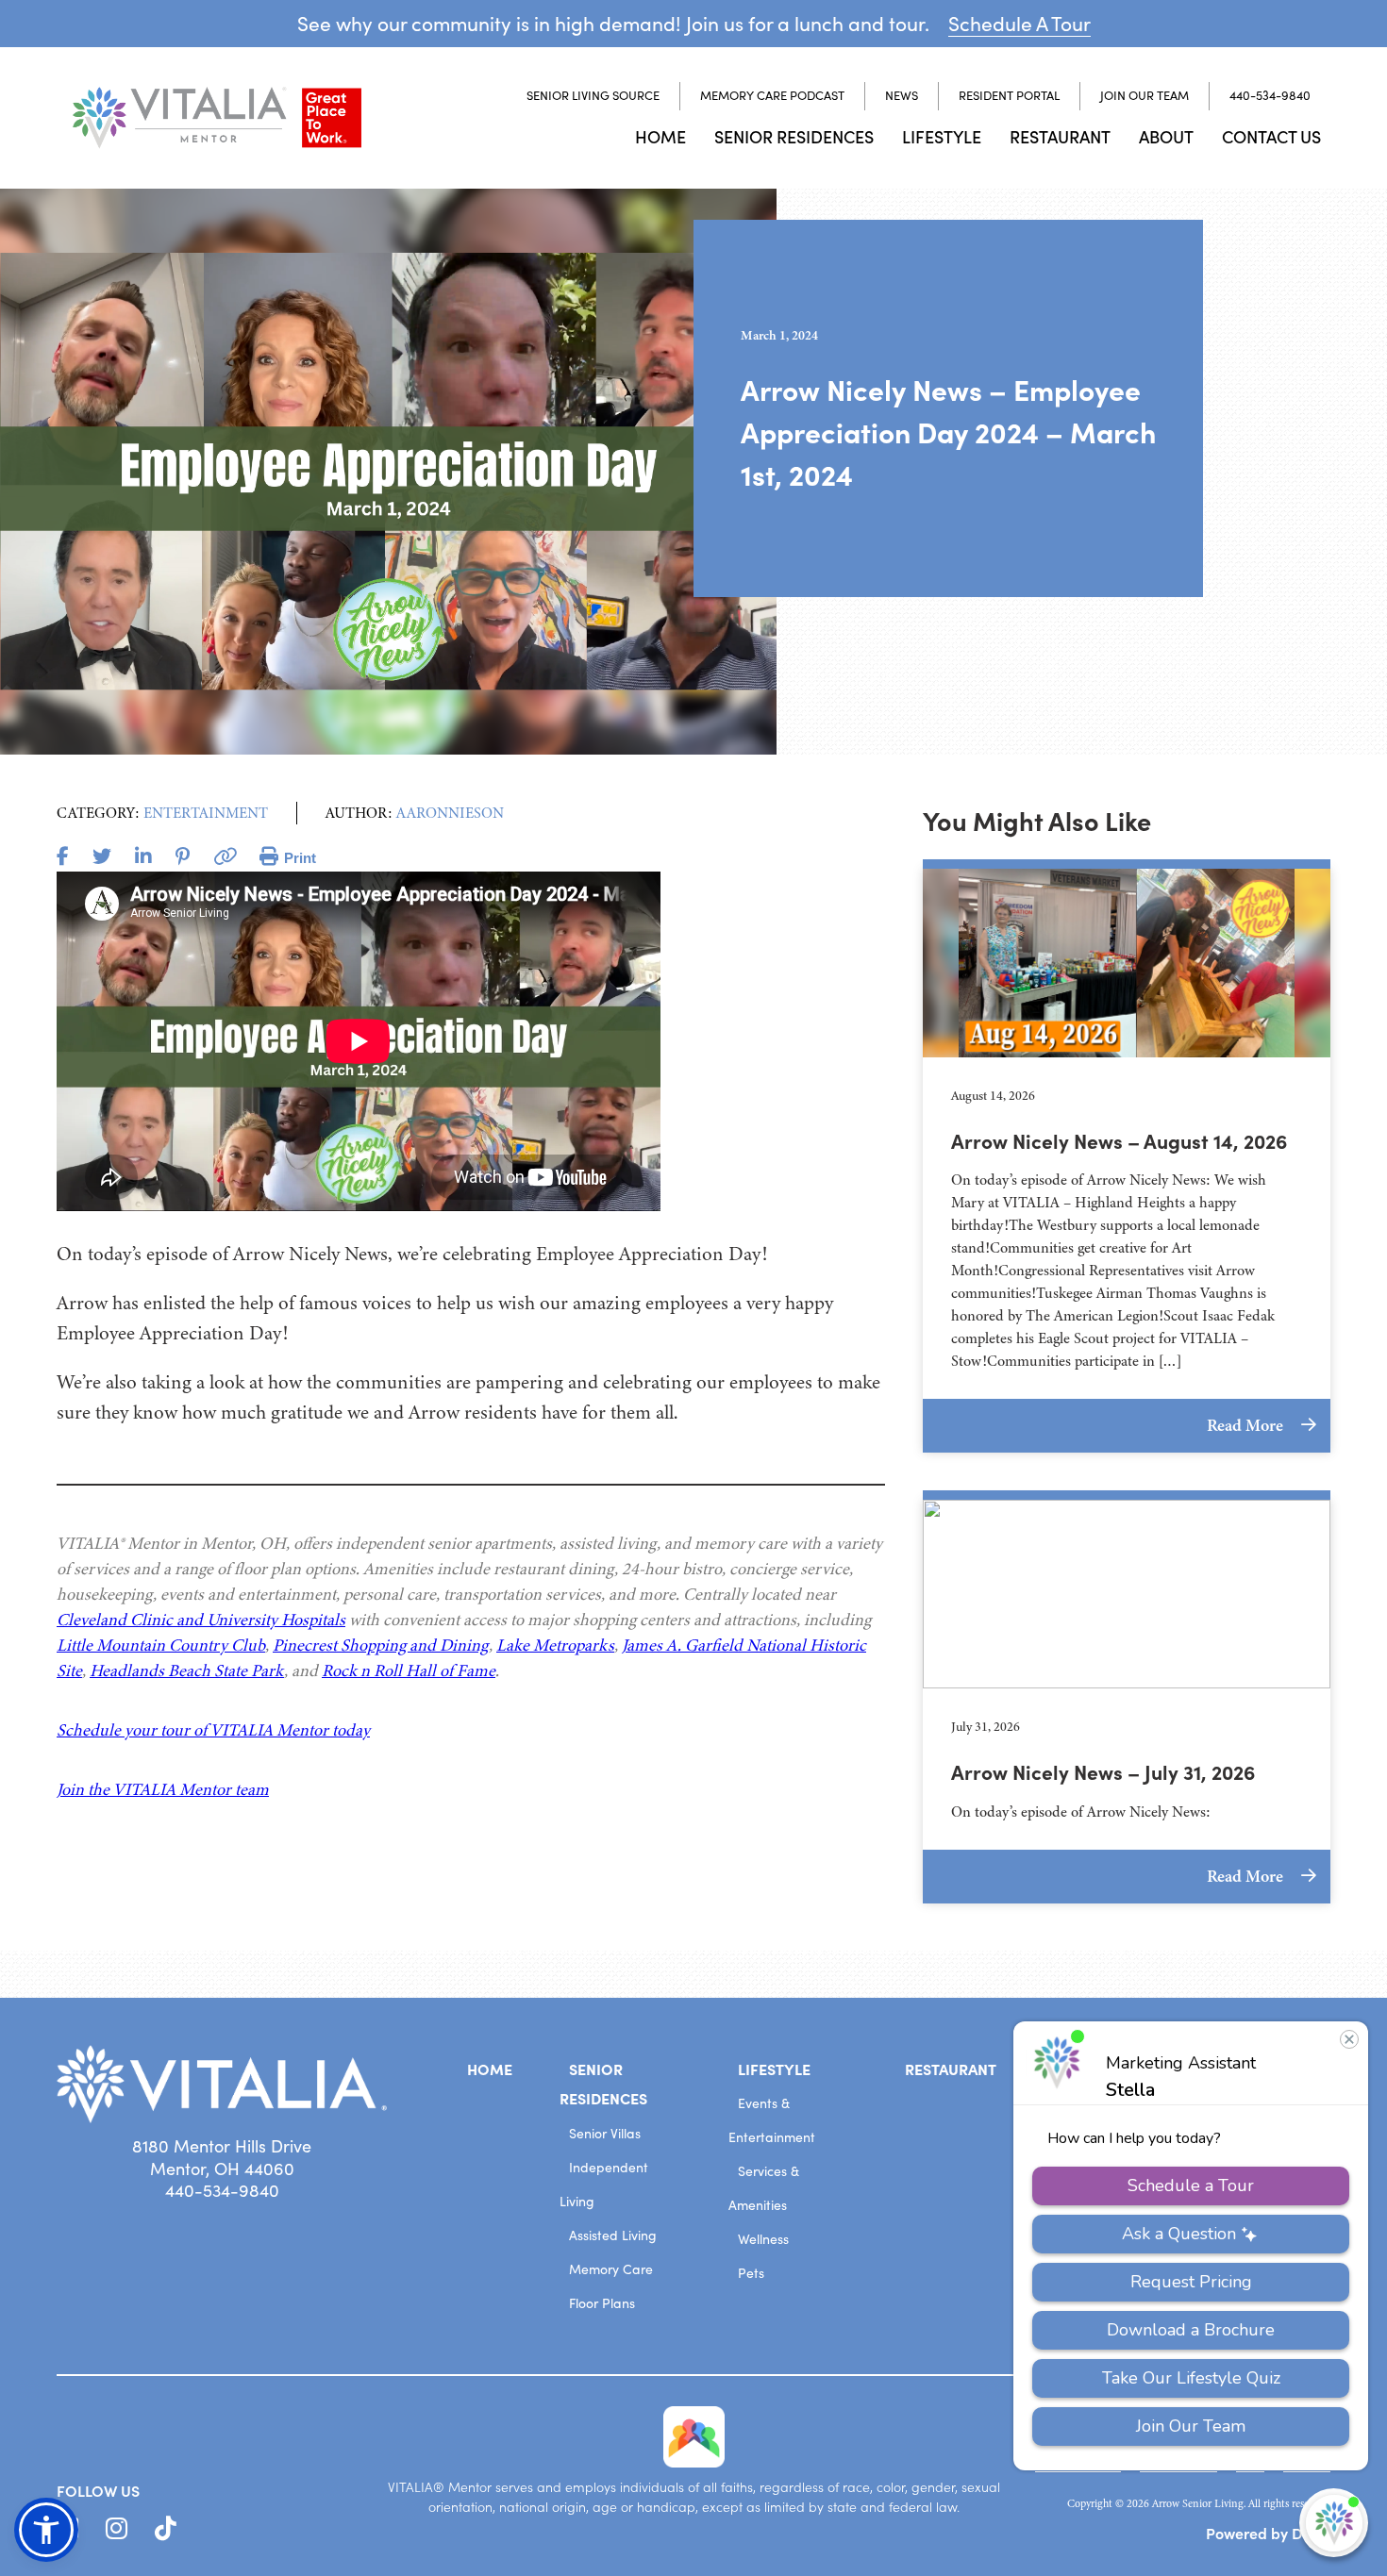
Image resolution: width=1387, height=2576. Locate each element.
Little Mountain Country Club (161, 1645)
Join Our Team (1145, 95)
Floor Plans (602, 2303)
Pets (751, 2273)
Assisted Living (613, 2235)
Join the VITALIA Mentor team (163, 1789)
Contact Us (1271, 136)
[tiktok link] (166, 2529)
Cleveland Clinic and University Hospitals (201, 1620)
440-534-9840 (1270, 95)
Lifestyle (942, 136)
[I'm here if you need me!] (1334, 2523)
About (1166, 136)
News (902, 95)
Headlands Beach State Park (187, 1670)
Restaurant (1060, 136)
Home (660, 136)
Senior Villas (605, 2133)
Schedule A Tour (1019, 23)
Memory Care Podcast (772, 95)
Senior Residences (794, 136)
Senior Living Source (593, 95)
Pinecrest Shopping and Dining (381, 1645)
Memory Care (611, 2269)
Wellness (763, 2239)
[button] (46, 2530)
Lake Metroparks (555, 1645)
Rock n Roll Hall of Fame (409, 1670)
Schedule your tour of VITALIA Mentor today (213, 1730)
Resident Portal (1009, 95)
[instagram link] (117, 2529)
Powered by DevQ (1268, 2533)
